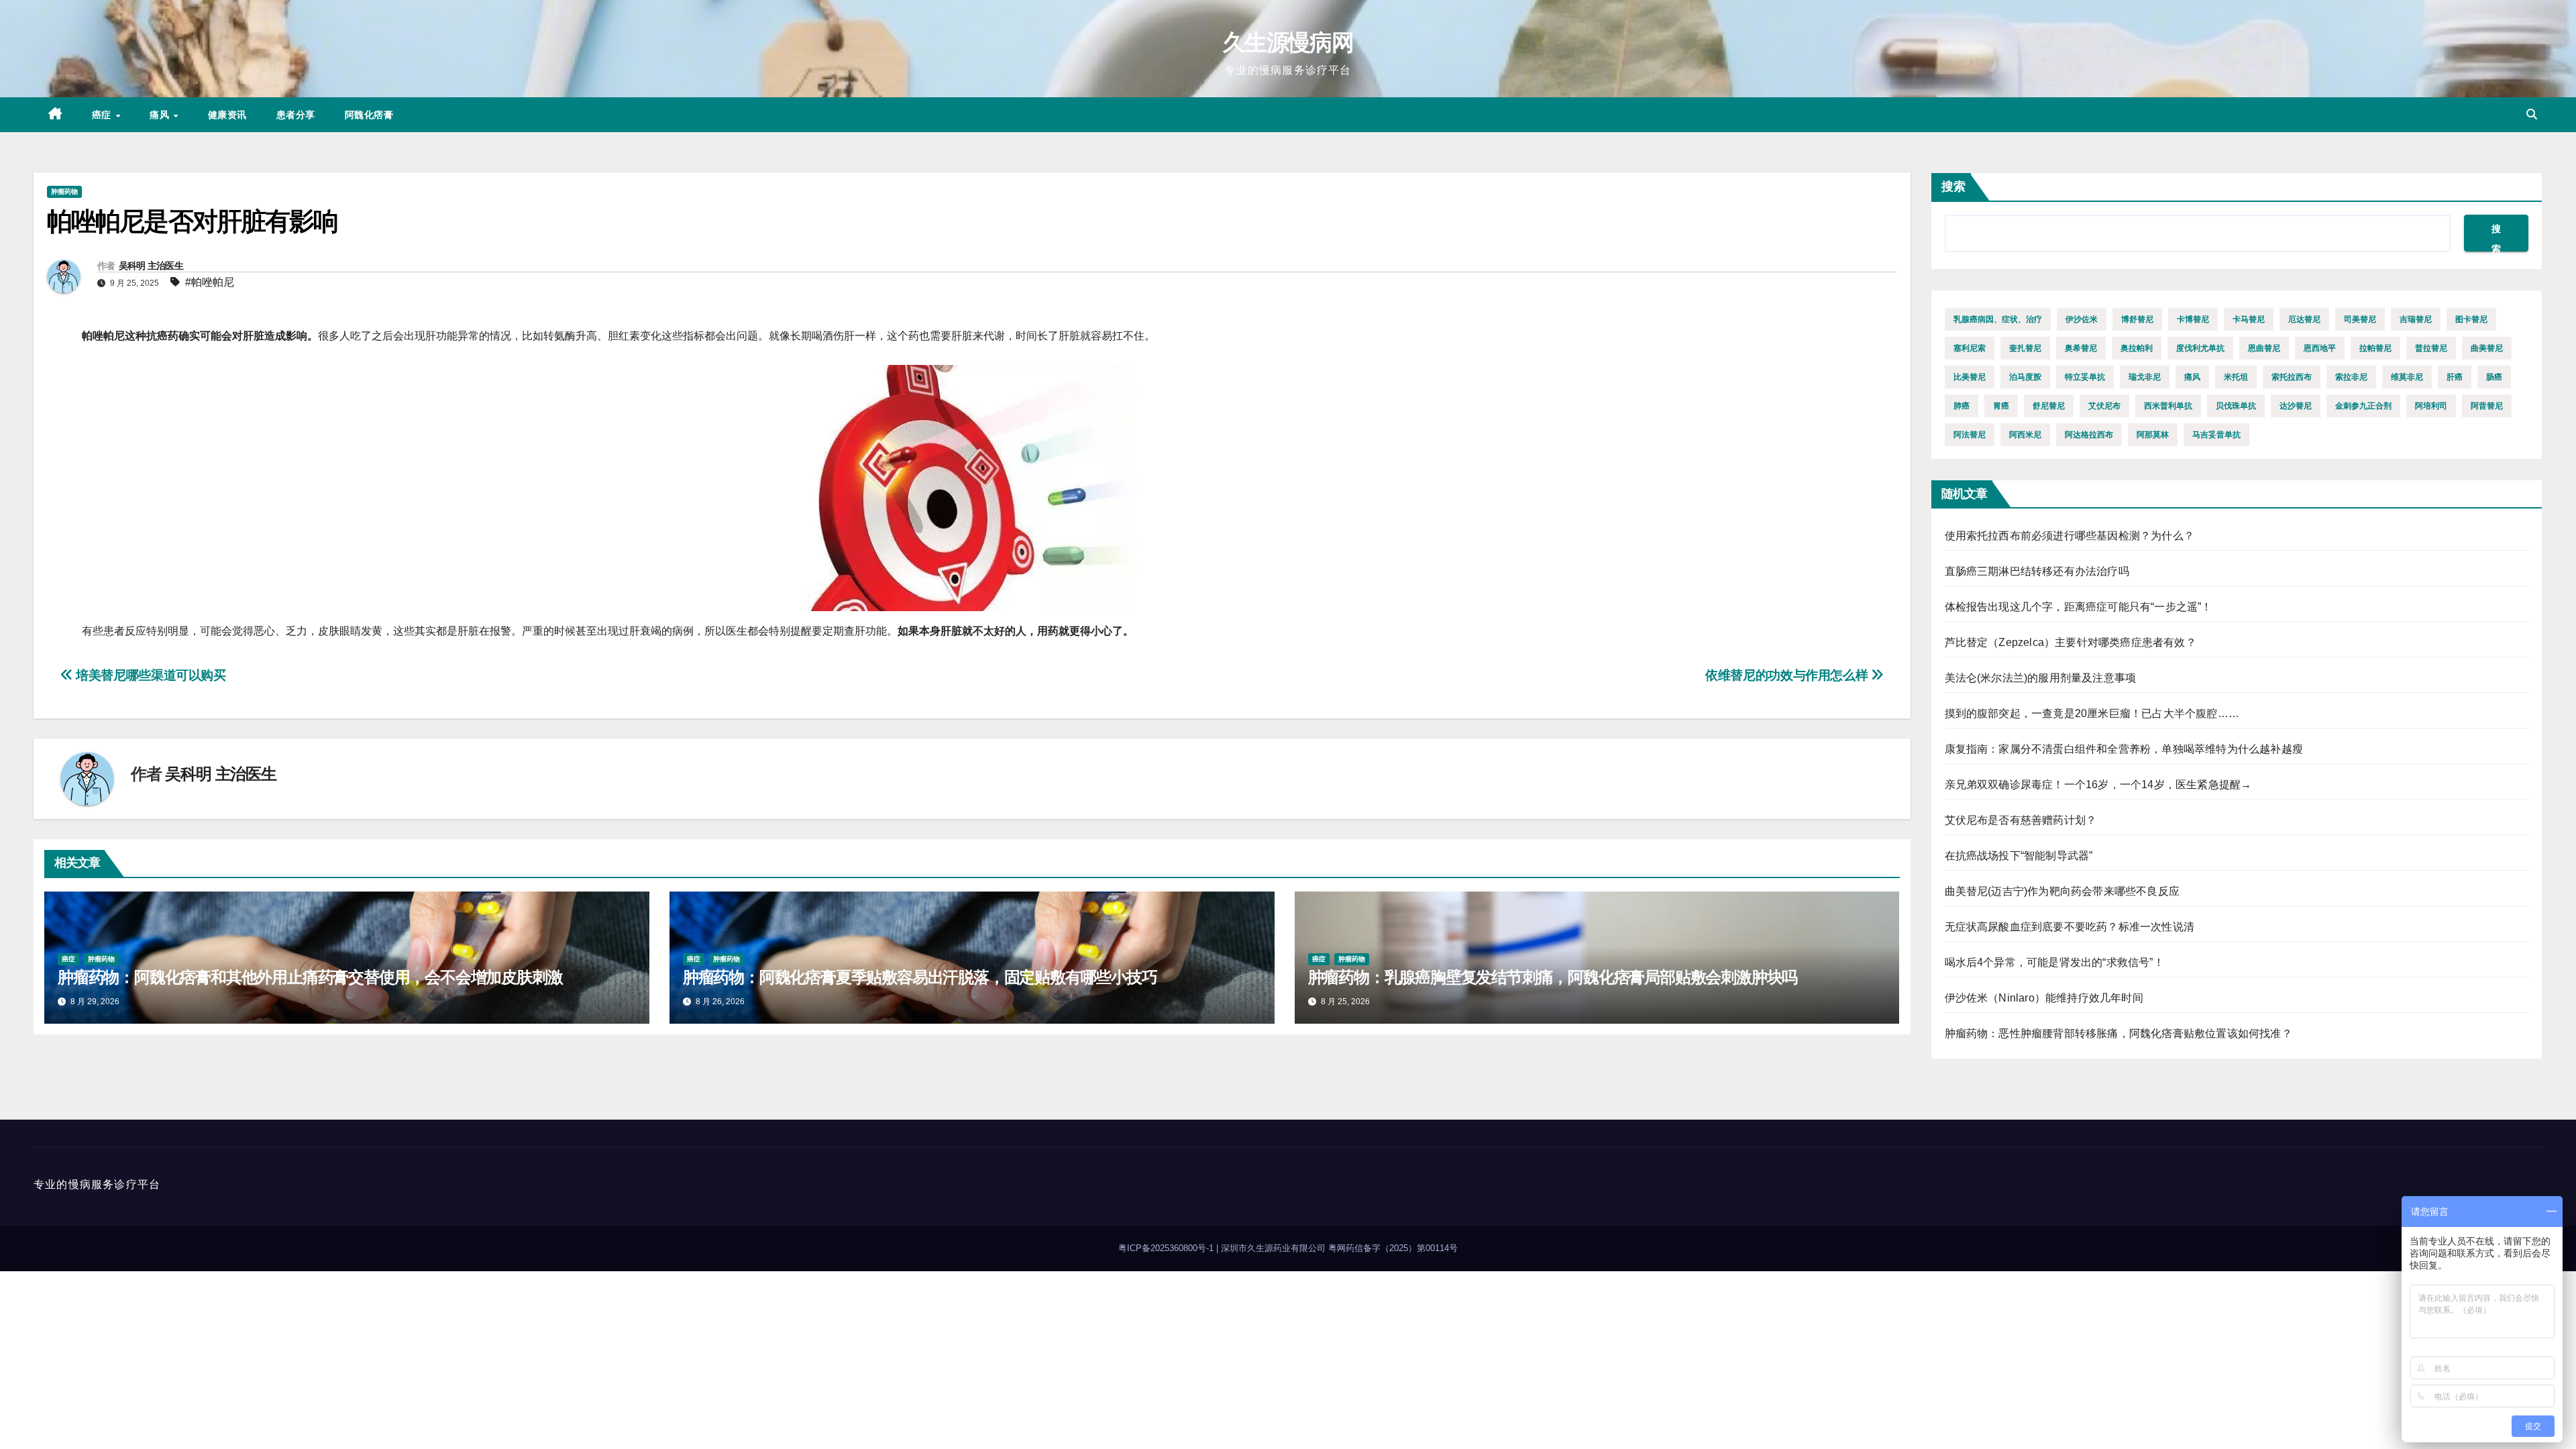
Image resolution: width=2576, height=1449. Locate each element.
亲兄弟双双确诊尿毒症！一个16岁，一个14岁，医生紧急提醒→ (2098, 785)
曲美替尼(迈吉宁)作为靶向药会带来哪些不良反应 (2062, 891)
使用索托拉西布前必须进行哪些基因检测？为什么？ (2070, 536)
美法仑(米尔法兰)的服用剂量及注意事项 (2041, 678)
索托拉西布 (2292, 377)
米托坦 (2236, 377)
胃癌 (2001, 406)
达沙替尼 (2296, 406)
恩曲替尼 (2264, 348)
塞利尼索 (1970, 348)
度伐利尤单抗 (2200, 348)
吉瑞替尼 (2416, 319)
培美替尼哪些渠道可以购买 (150, 675)
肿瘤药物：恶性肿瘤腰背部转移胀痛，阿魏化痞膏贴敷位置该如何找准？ (2118, 1033)
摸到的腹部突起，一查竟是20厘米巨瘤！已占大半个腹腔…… (2092, 713)
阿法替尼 (1970, 435)
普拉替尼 (2431, 348)
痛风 (161, 115)
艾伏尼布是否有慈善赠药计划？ (2021, 820)
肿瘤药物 (64, 192)
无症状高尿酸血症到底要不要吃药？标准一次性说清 (2070, 927)
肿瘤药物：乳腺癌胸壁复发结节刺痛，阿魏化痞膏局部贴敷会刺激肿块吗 (1553, 977)
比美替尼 (1970, 377)
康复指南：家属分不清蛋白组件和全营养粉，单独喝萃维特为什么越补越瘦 (2124, 749)
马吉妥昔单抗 (2216, 435)
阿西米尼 (2025, 435)
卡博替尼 (2193, 319)
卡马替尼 (2249, 319)
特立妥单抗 (2085, 377)
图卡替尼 (2471, 319)
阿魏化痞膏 (369, 115)
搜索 (1953, 186)
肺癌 (1962, 406)
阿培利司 (2431, 406)
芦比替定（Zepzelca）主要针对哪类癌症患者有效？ (2071, 642)
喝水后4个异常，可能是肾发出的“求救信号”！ (2054, 962)
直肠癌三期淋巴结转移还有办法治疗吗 (2037, 571)
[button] (2532, 114)
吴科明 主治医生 (151, 266)
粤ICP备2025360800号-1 (1167, 1248)
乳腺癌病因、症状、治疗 (1998, 319)
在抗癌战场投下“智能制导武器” (2019, 856)
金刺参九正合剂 (2363, 406)
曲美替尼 (2487, 348)
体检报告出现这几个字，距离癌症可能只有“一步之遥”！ (2079, 607)
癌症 (103, 115)
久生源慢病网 (1288, 42)
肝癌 (2455, 377)
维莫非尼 (2407, 377)
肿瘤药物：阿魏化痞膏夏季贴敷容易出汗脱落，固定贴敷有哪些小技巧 (920, 977)
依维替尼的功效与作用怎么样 (1788, 675)
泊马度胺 (2025, 377)
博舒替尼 (2137, 319)
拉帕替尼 (2375, 348)
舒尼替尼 (2049, 406)
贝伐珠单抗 (2236, 406)
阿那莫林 (2153, 435)
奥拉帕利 (2137, 348)
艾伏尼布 (2104, 406)
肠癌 (2494, 377)
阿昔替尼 (2487, 406)
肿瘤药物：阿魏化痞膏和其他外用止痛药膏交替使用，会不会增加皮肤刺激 (310, 977)
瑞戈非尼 (2145, 377)
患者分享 (296, 115)
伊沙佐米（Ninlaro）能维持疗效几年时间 (2044, 998)
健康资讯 (227, 115)
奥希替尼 (2081, 348)
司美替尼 (2360, 319)
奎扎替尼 (2025, 348)
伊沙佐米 (2082, 319)
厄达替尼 (2304, 319)
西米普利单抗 (2168, 406)
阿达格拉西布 (2089, 435)
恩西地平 (2320, 348)
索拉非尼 (2351, 377)
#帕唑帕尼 (210, 282)
